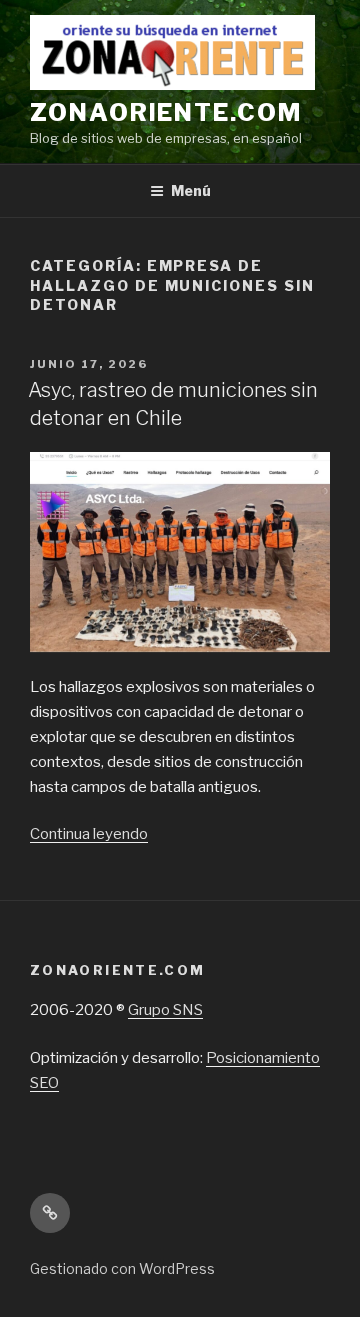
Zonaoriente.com (166, 112)
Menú (191, 190)
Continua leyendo (89, 834)
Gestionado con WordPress (122, 1268)
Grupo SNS (165, 1010)
